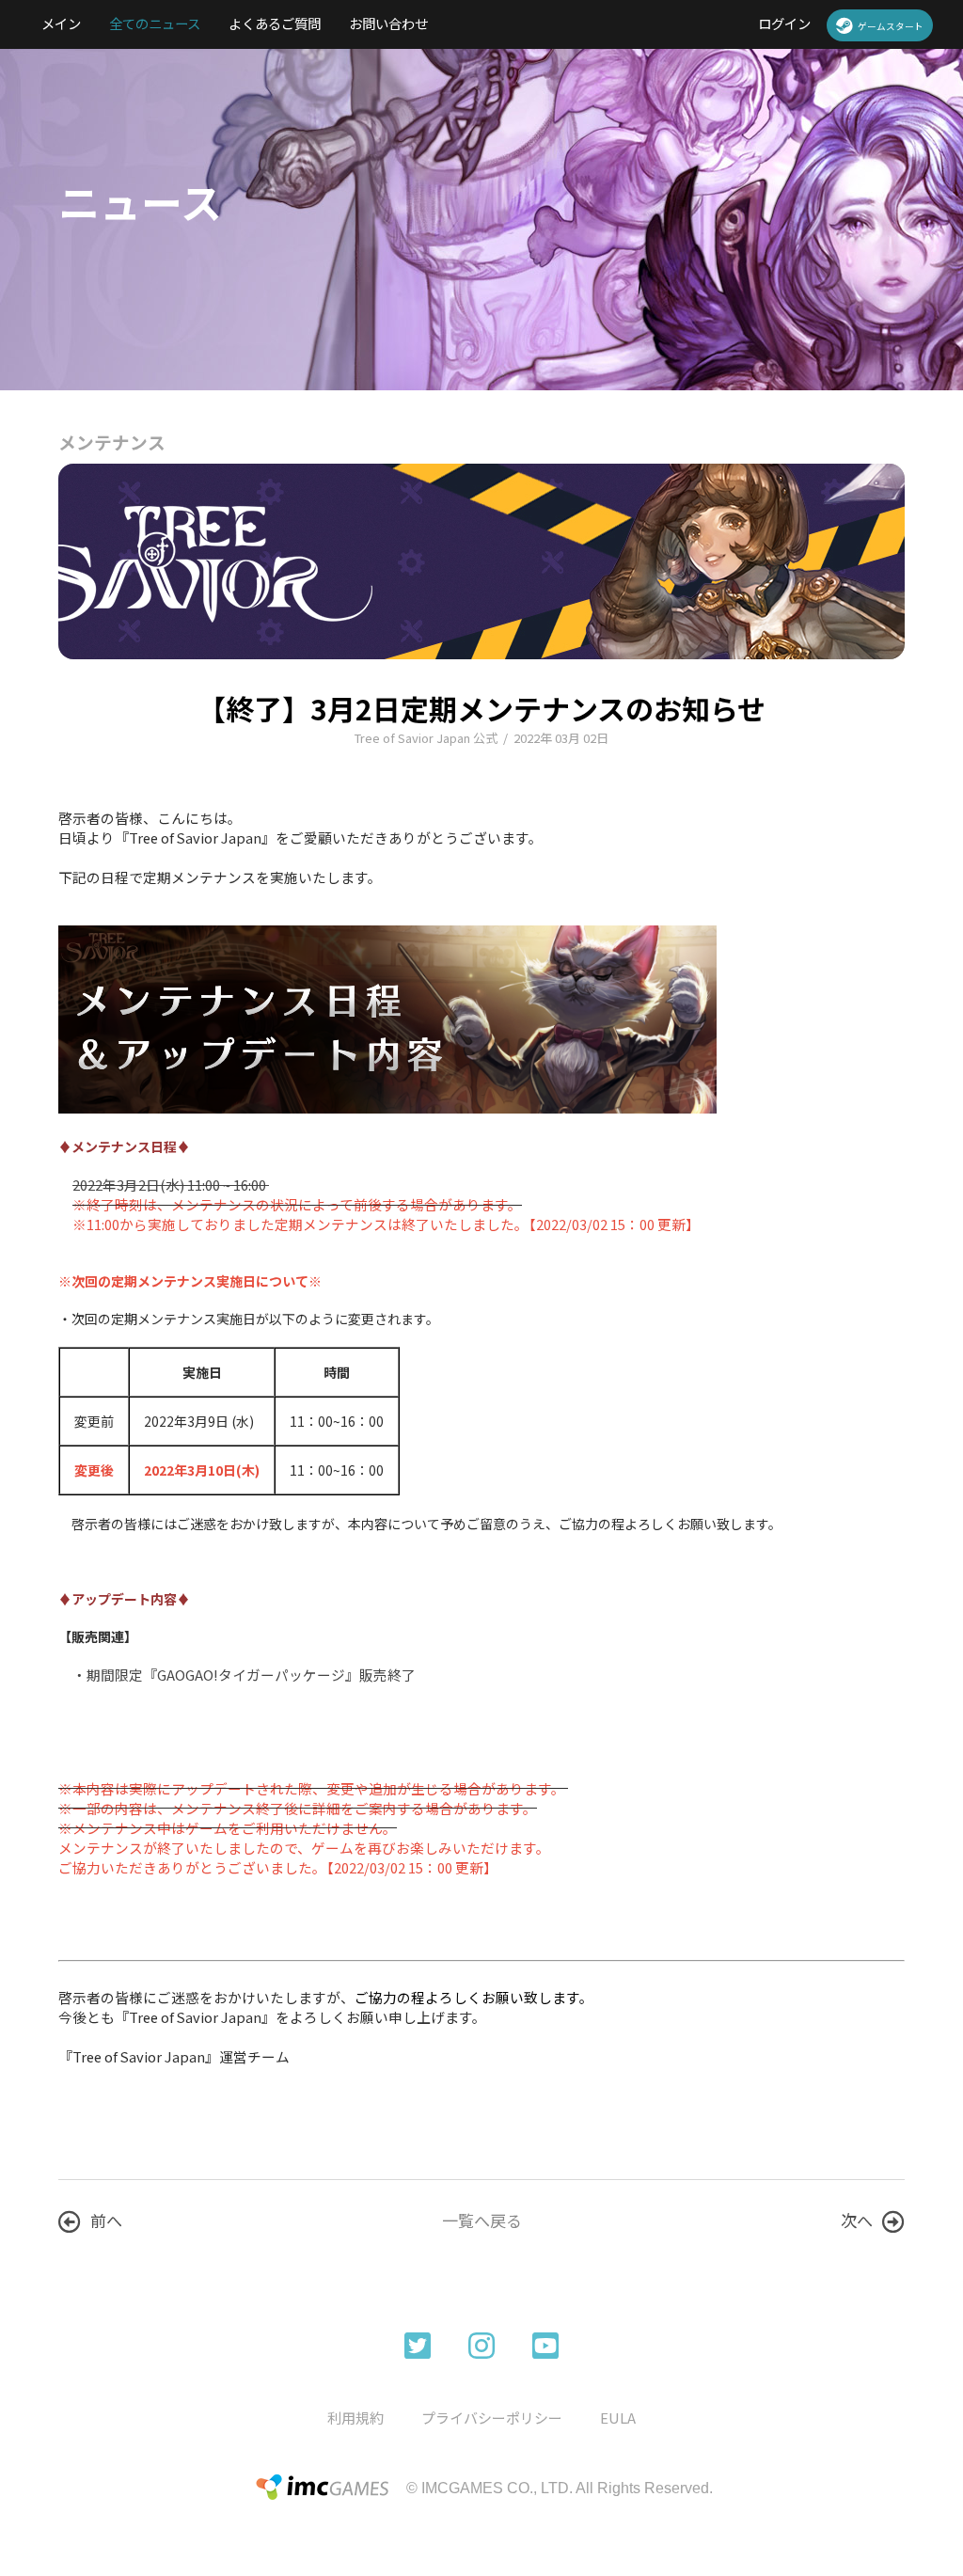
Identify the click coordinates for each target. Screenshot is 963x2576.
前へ (106, 2220)
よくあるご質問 (275, 23)
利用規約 (355, 2418)
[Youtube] (545, 2344)
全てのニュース (155, 23)
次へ (857, 2220)
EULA (618, 2418)
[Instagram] (481, 2344)
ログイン (784, 23)
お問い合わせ (388, 23)
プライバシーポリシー (492, 2418)
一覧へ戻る (482, 2220)
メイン (61, 23)
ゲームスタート (891, 26)
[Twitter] (418, 2344)
